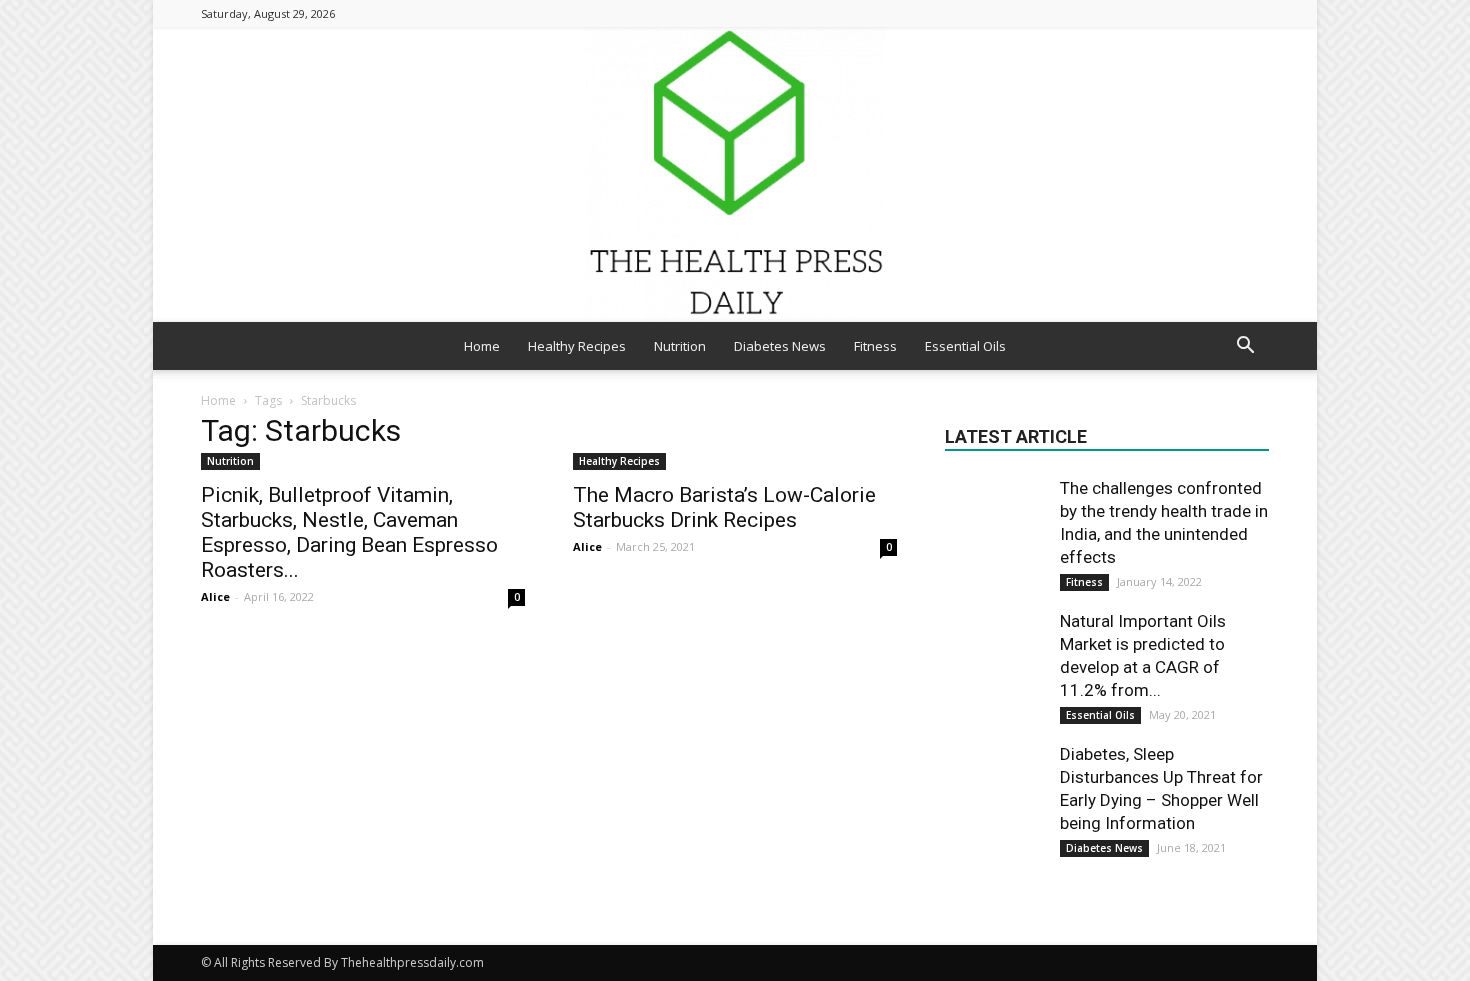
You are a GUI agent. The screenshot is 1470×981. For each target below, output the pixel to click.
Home (482, 346)
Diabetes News (780, 346)
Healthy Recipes (577, 346)
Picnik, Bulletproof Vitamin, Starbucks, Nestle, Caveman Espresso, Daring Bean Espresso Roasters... (349, 532)
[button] (1245, 347)
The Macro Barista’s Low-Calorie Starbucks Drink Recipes (724, 507)
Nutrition (680, 346)
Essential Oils (965, 346)
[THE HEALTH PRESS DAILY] (735, 174)
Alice (215, 596)
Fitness (875, 346)
